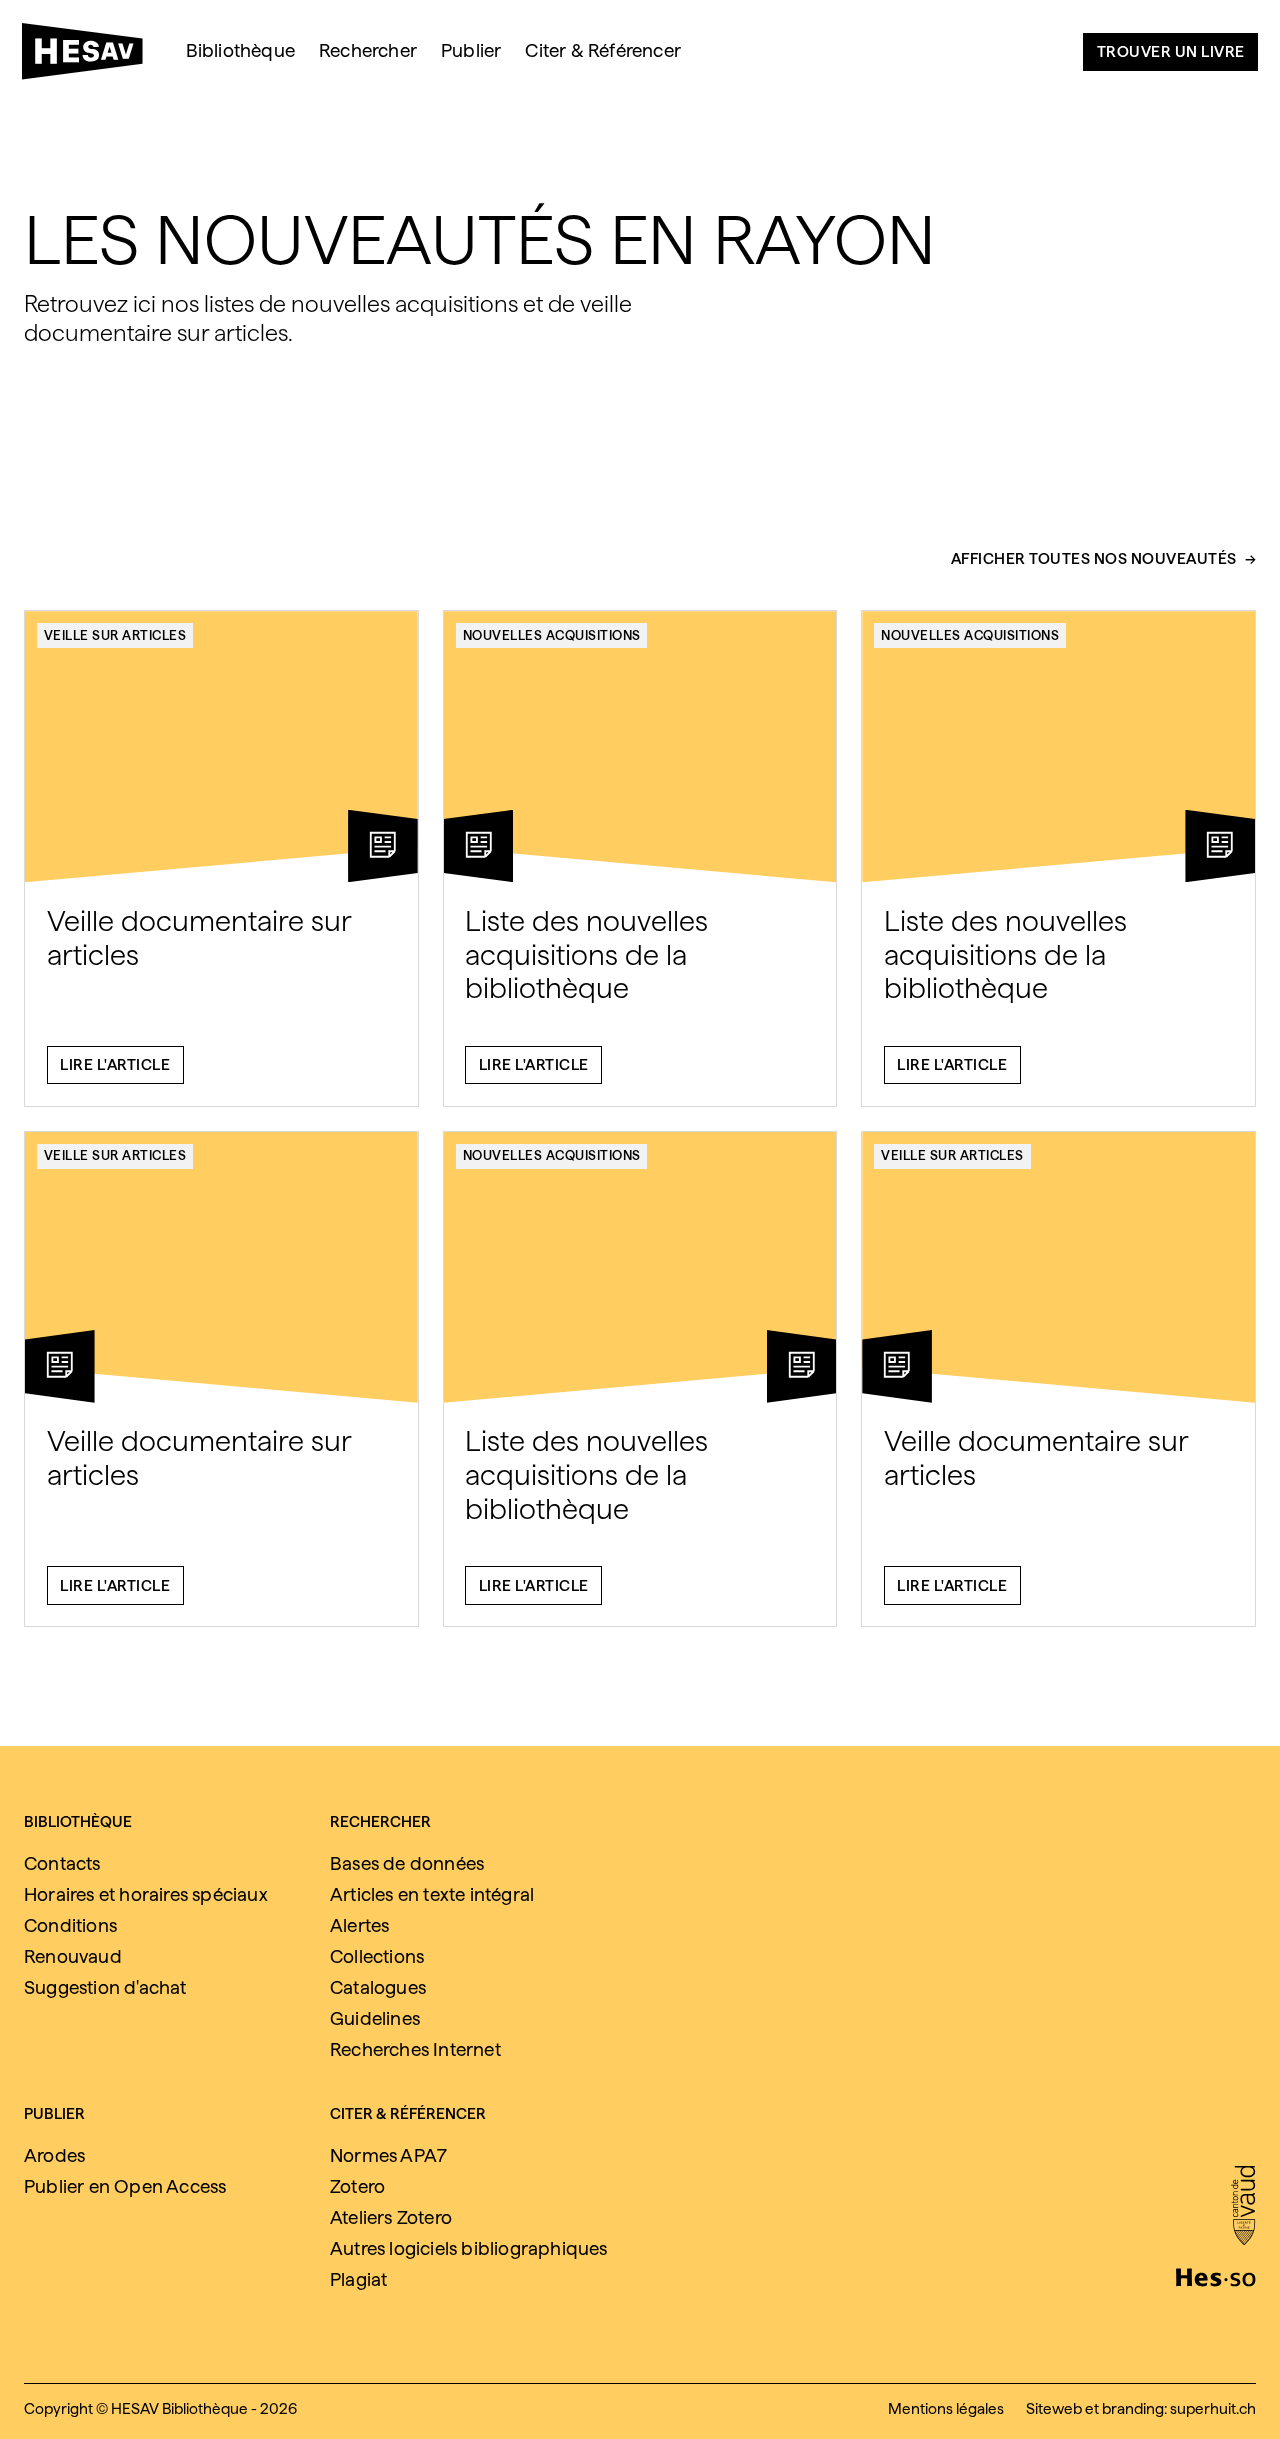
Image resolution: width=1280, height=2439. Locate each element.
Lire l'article (115, 1064)
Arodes (54, 2155)
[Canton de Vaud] (1243, 2207)
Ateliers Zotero (391, 2217)
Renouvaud (73, 1956)
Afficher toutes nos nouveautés (1094, 559)
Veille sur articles (115, 635)
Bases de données (407, 1863)
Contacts (62, 1863)
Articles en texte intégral (432, 1894)
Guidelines (375, 2018)
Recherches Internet (415, 2049)
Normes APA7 (388, 2155)
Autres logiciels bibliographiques (469, 2248)
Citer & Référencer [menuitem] (603, 50)
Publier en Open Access (125, 2186)
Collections (377, 1956)
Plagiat (358, 2279)
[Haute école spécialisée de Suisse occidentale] (1216, 2275)
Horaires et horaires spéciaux (146, 1894)
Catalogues (378, 1987)
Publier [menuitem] (471, 50)
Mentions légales (946, 2408)
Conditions (70, 1925)
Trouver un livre (1171, 51)
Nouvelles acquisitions (552, 635)
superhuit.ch (1213, 2408)
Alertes (359, 1925)
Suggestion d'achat (105, 1987)
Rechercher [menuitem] (368, 50)
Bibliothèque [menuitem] (240, 50)
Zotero (357, 2186)
